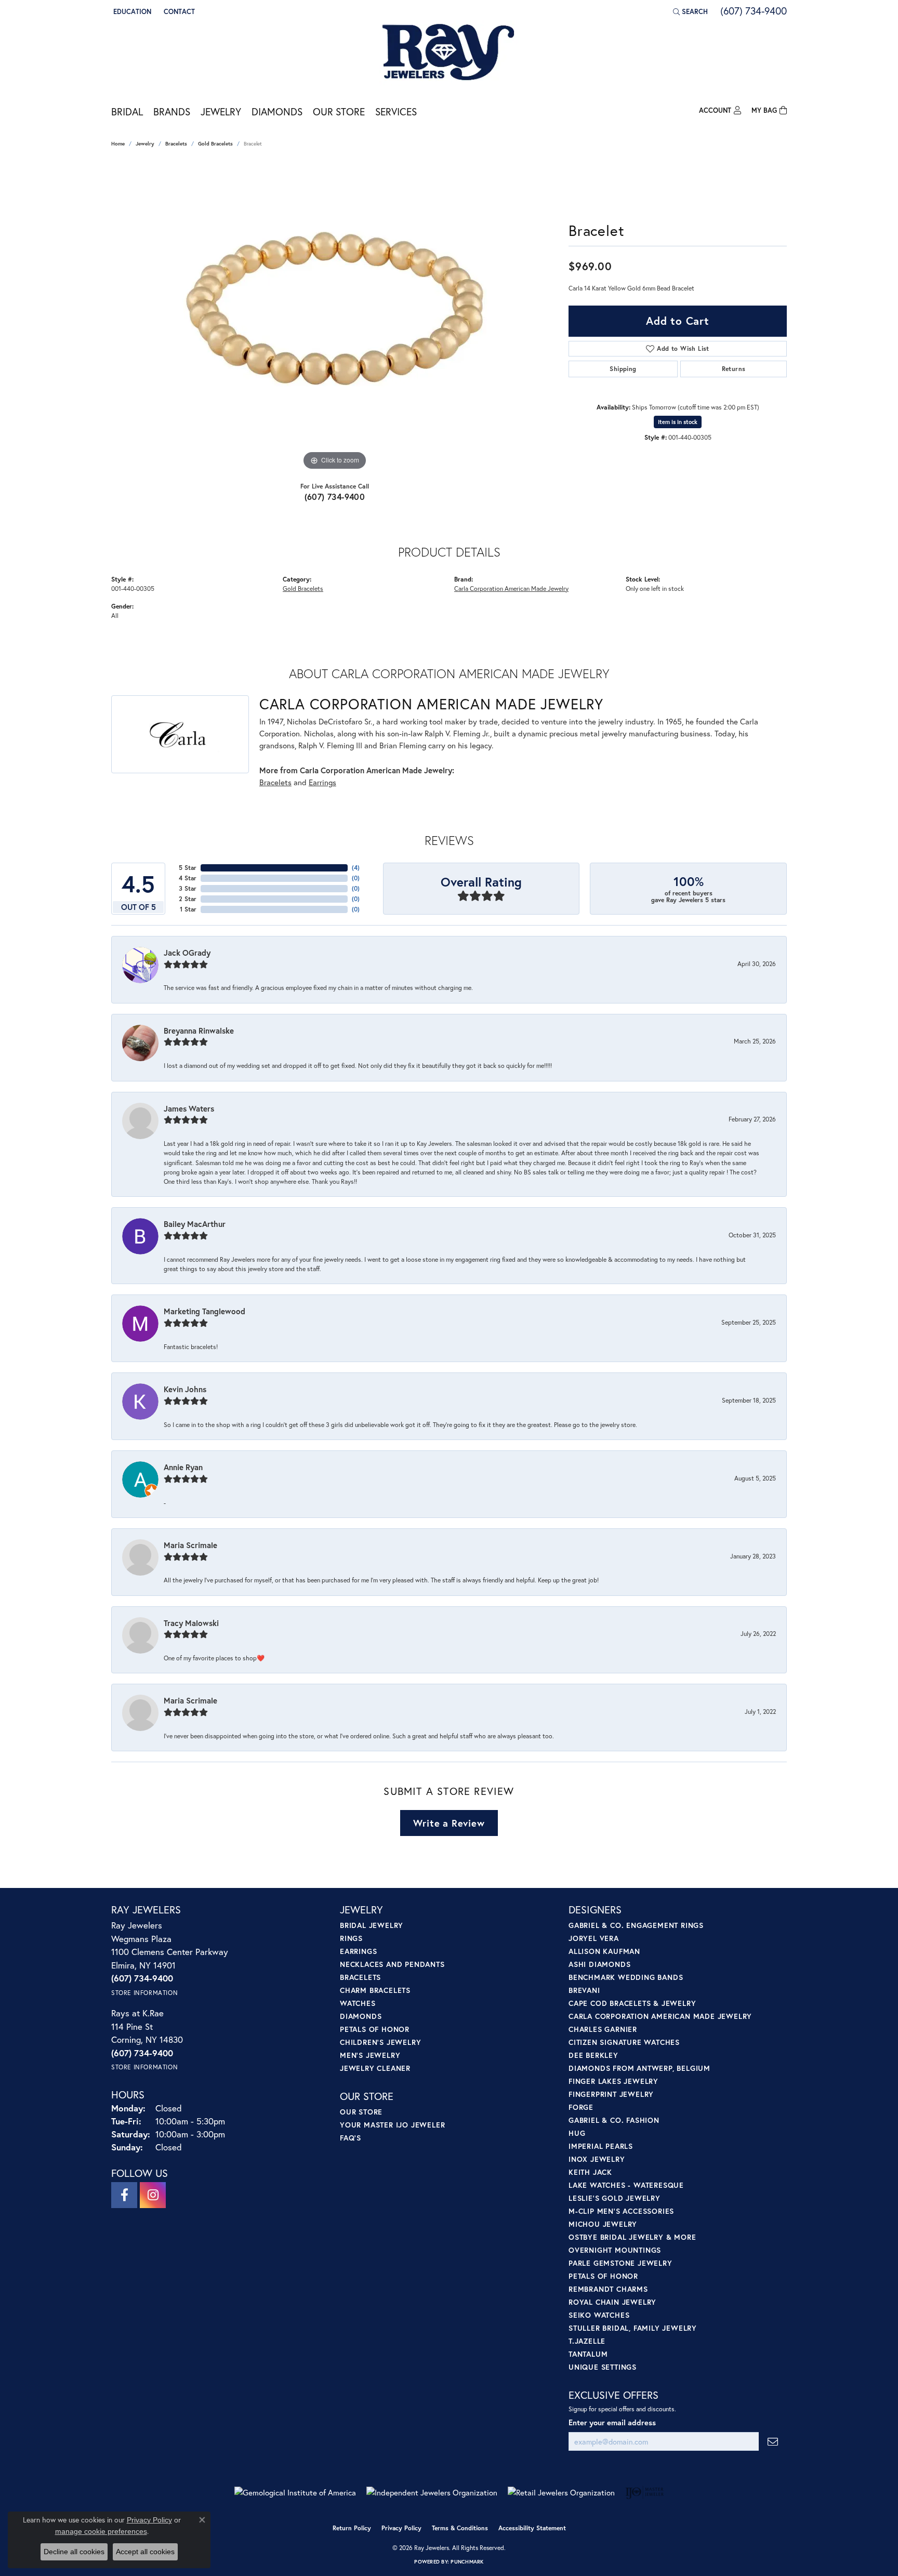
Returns (734, 369)
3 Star (188, 888)
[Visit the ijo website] (645, 2492)
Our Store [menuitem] (361, 2112)
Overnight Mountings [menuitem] (615, 2250)
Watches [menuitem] (358, 2003)
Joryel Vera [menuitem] (594, 1938)
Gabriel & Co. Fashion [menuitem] (614, 2120)
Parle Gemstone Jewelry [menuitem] (620, 2263)
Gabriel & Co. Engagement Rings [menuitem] (636, 1925)
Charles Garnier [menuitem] (603, 2029)
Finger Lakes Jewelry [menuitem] (613, 2081)
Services (396, 111)
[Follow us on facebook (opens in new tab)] (124, 2195)
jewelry (145, 144)
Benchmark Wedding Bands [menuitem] (626, 1977)
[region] (335, 317)
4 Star (188, 878)
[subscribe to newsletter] (773, 2442)
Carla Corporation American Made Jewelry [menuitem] (660, 2016)
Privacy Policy (401, 2528)
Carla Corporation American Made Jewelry (511, 588)
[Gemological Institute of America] (295, 2493)
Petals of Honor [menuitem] (375, 2029)
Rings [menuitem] (351, 1938)
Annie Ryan (183, 1467)
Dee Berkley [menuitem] (593, 2055)
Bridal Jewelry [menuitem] (372, 1925)
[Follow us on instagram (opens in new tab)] (153, 2195)
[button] (131, 11)
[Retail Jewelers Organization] (561, 2493)
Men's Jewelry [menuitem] (370, 2055)
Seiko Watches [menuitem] (599, 2315)
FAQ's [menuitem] (351, 2138)
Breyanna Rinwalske (199, 1031)
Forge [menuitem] (581, 2107)
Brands (172, 111)
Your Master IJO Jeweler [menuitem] (392, 2125)
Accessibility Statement (532, 2528)
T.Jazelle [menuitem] (587, 2341)
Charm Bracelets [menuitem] (375, 1990)
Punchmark (467, 2562)
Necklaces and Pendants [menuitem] (392, 1964)
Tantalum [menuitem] (588, 2354)
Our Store (339, 111)
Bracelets (176, 144)
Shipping (623, 369)
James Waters (189, 1108)
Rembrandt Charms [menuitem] (608, 2289)
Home (118, 144)
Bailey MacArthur (195, 1224)
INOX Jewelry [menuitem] (597, 2159)
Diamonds (277, 111)
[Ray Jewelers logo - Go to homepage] (449, 53)
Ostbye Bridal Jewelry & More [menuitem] (632, 2237)
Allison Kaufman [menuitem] (604, 1951)
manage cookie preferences (101, 2531)
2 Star (188, 899)
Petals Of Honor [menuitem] (603, 2276)
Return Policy (352, 2528)
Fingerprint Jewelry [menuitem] (611, 2094)
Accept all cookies (145, 2552)
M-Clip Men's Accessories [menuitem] (621, 2211)
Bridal (127, 111)
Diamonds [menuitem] (361, 2016)
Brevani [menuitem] (584, 1990)
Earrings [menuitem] (358, 1951)
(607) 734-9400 (335, 497)
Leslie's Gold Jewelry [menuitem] (615, 2198)
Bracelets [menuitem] (360, 1977)
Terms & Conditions (460, 2528)
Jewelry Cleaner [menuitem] (375, 2068)
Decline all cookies (74, 2552)
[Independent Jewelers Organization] (432, 2493)
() (356, 868)
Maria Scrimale (190, 1545)
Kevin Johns (185, 1389)
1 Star (188, 909)
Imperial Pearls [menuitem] (601, 2146)
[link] (178, 11)
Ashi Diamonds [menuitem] (599, 1964)
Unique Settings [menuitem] (603, 2367)
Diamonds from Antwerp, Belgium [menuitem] (639, 2068)
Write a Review (449, 1823)
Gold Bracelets (215, 144)
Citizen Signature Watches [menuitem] (624, 2042)
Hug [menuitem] (577, 2133)
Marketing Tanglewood (204, 1311)
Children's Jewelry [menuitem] (380, 2042)
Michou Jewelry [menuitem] (603, 2224)
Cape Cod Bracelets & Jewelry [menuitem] (632, 2003)
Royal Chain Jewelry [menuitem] (612, 2302)
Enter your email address (612, 2422)
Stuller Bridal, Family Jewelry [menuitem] (633, 2328)
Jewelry (221, 111)
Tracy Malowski (191, 1623)
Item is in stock (678, 422)
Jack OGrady (187, 953)
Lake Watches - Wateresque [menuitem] (626, 2185)
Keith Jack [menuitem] (590, 2172)
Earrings (322, 782)
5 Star (188, 868)
